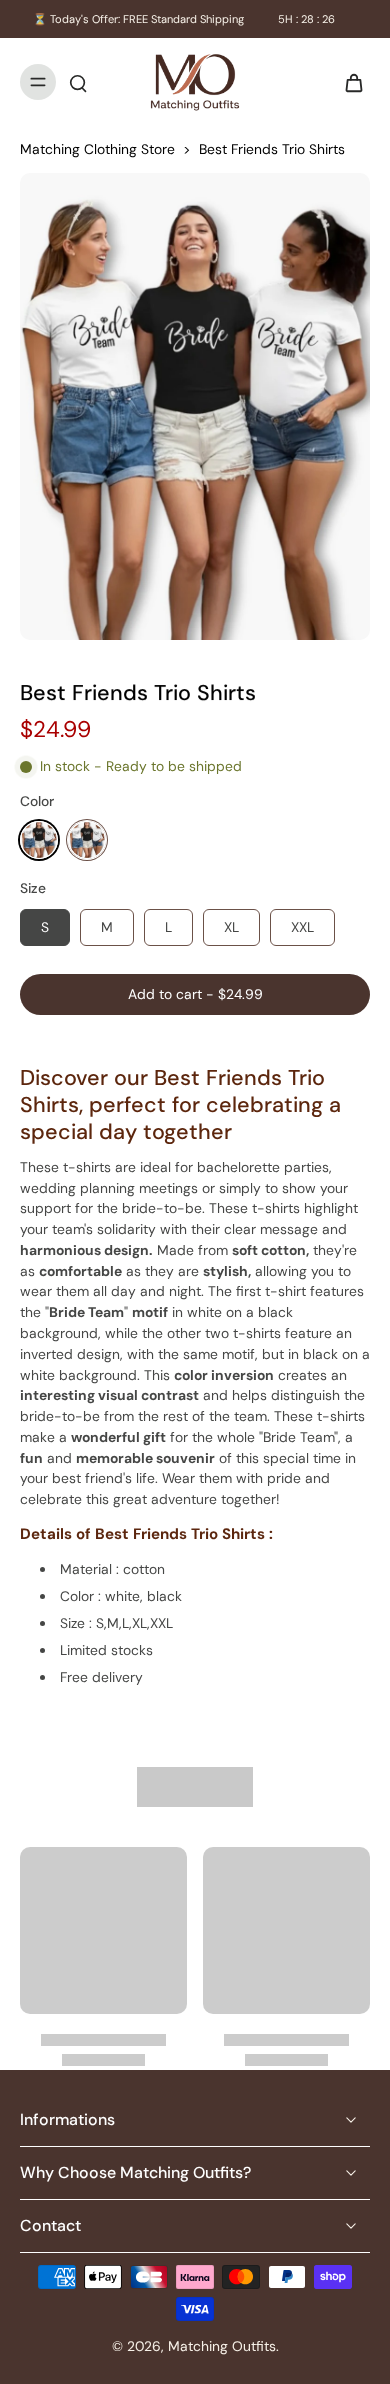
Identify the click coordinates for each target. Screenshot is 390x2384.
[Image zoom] (195, 406)
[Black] (39, 840)
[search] (78, 82)
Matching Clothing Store (97, 149)
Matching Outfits (222, 2346)
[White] (87, 840)
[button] (195, 995)
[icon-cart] (348, 82)
